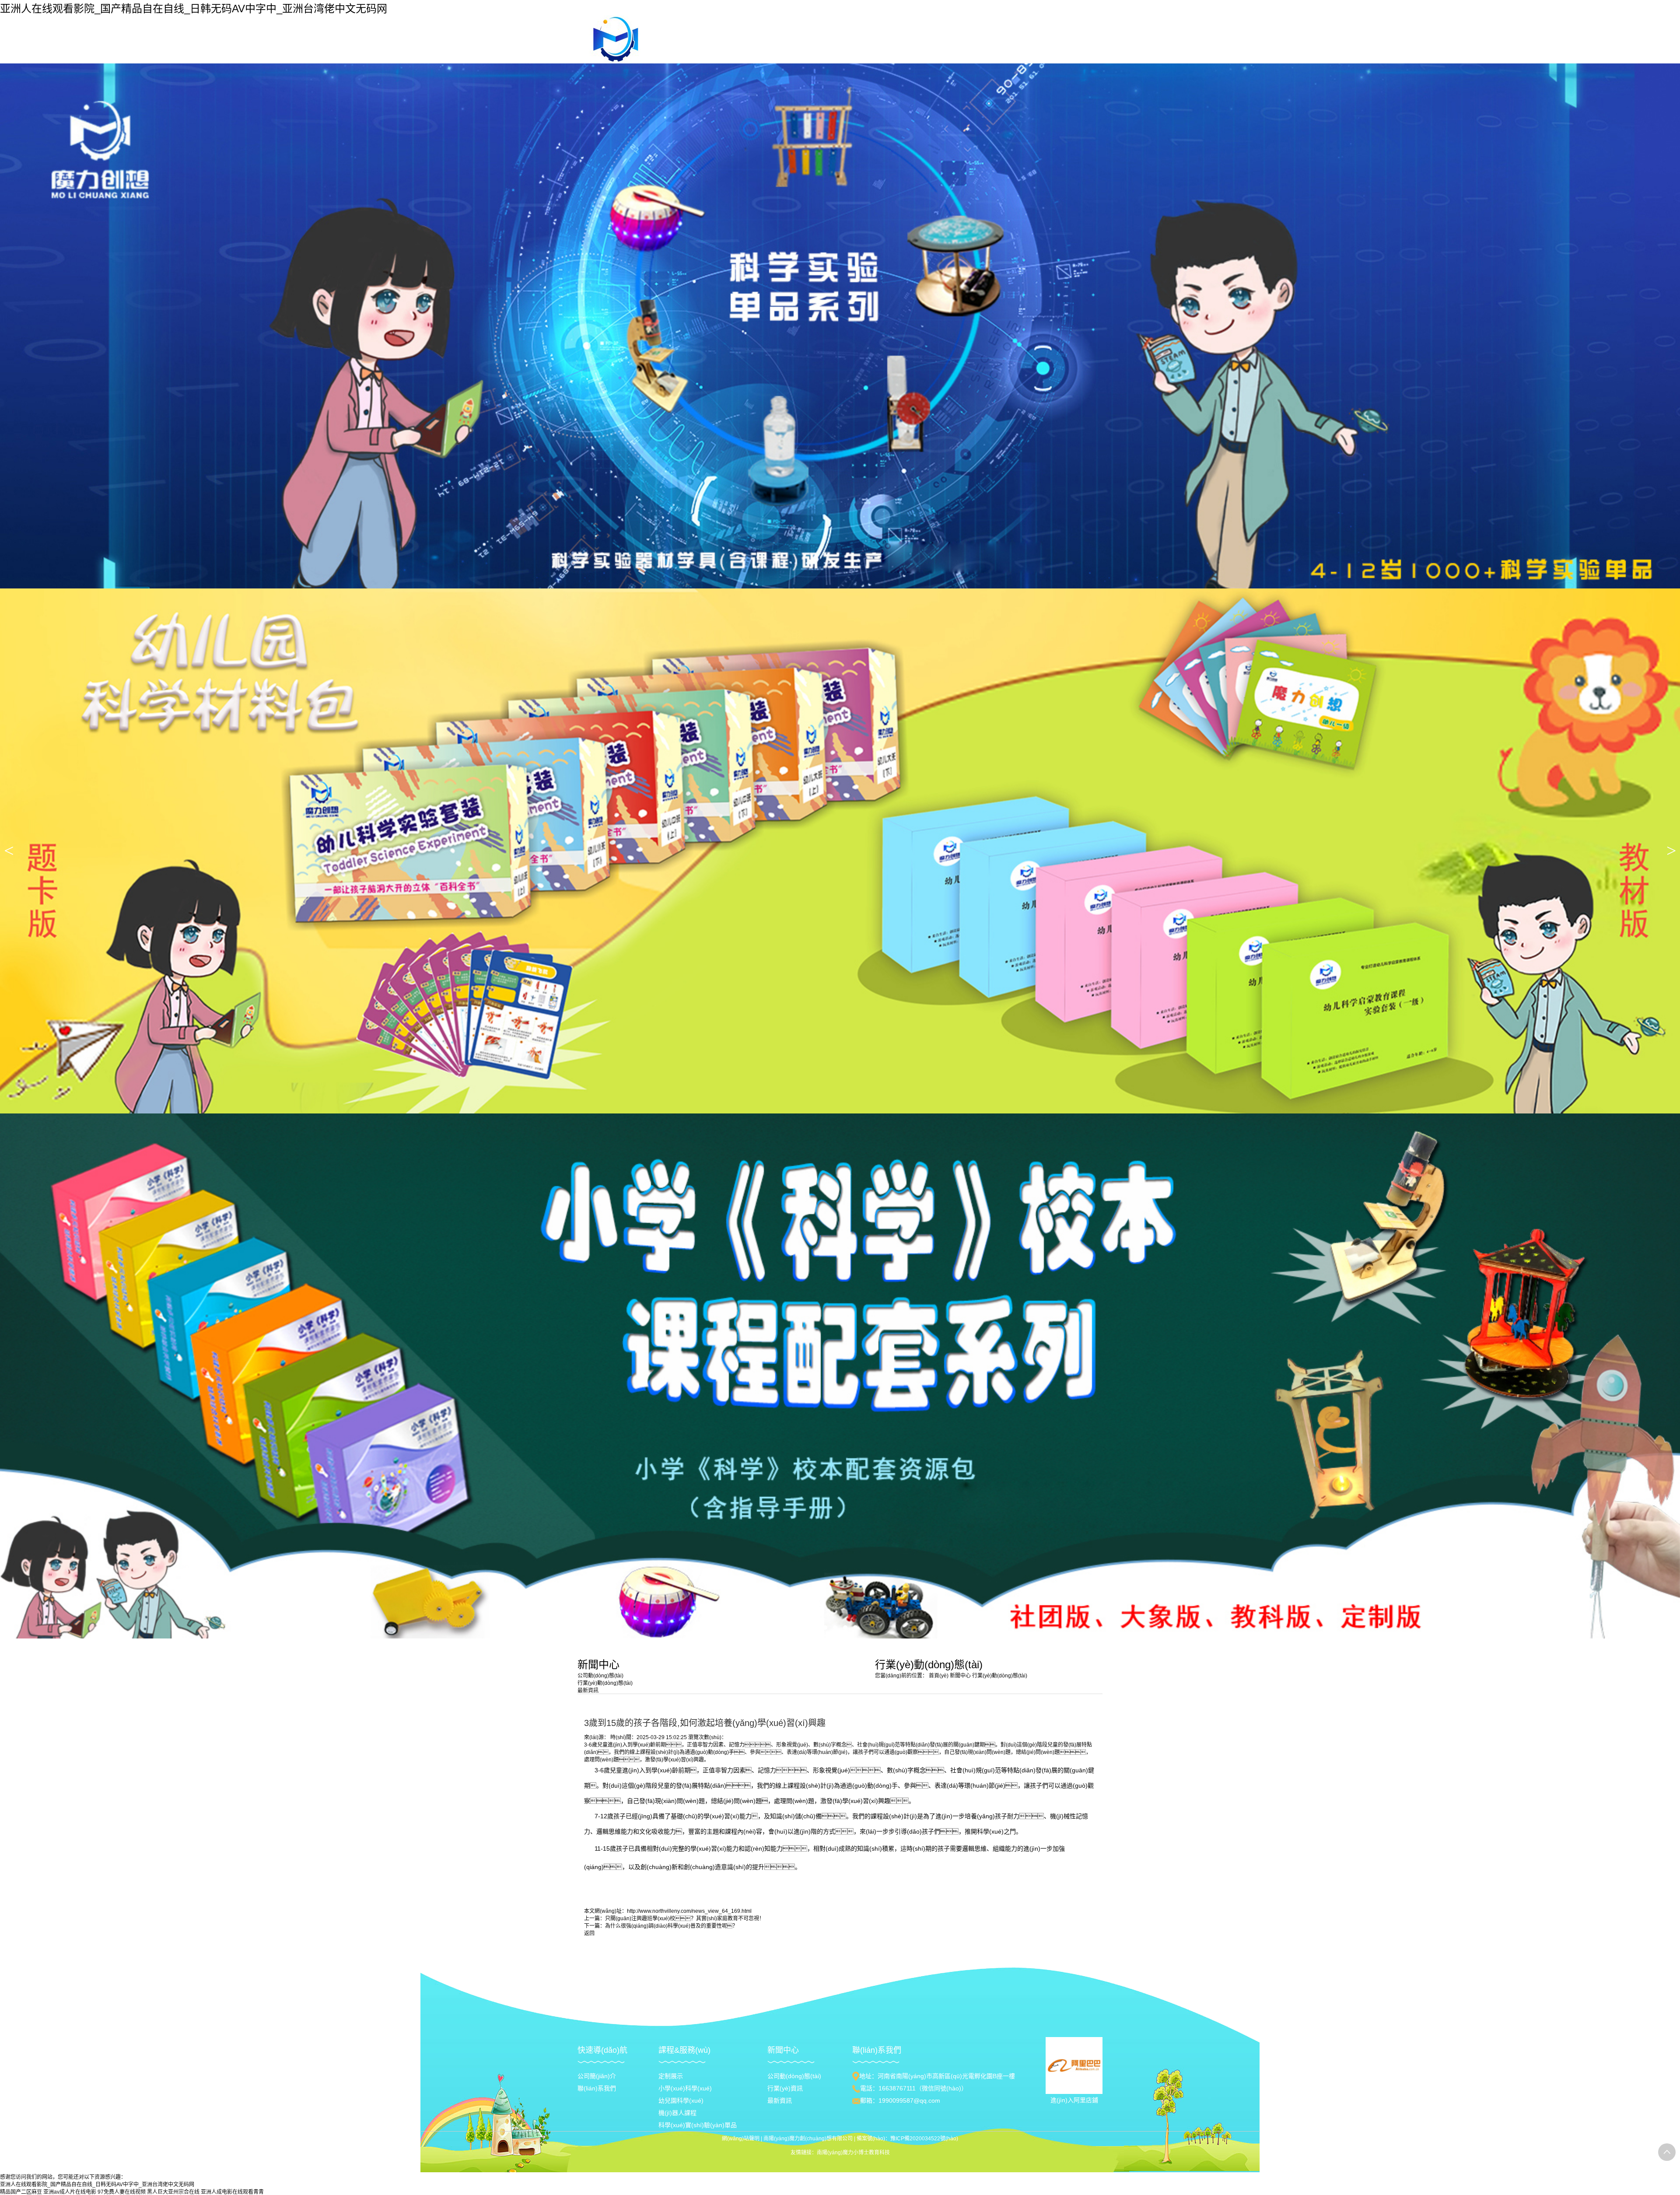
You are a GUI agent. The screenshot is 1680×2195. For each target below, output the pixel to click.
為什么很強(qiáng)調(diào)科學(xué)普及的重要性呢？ (671, 1926)
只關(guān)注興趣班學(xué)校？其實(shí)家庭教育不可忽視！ (685, 1918)
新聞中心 (961, 1676)
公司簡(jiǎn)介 (597, 2076)
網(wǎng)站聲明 (741, 2139)
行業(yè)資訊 (785, 2088)
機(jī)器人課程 (677, 2113)
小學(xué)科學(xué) (685, 2088)
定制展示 (671, 2076)
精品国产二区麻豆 (21, 2192)
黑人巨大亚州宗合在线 (173, 2192)
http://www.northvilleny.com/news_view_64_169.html (689, 1911)
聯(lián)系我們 (597, 2088)
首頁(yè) (939, 1676)
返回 (589, 1933)
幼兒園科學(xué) (681, 2100)
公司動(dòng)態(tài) (794, 2076)
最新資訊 (780, 2100)
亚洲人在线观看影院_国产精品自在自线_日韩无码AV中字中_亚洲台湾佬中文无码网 (194, 9)
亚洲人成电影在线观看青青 (232, 2192)
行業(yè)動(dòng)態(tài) (1000, 1676)
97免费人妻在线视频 (122, 2192)
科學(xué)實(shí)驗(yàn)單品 (698, 2125)
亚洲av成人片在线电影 (70, 2192)
